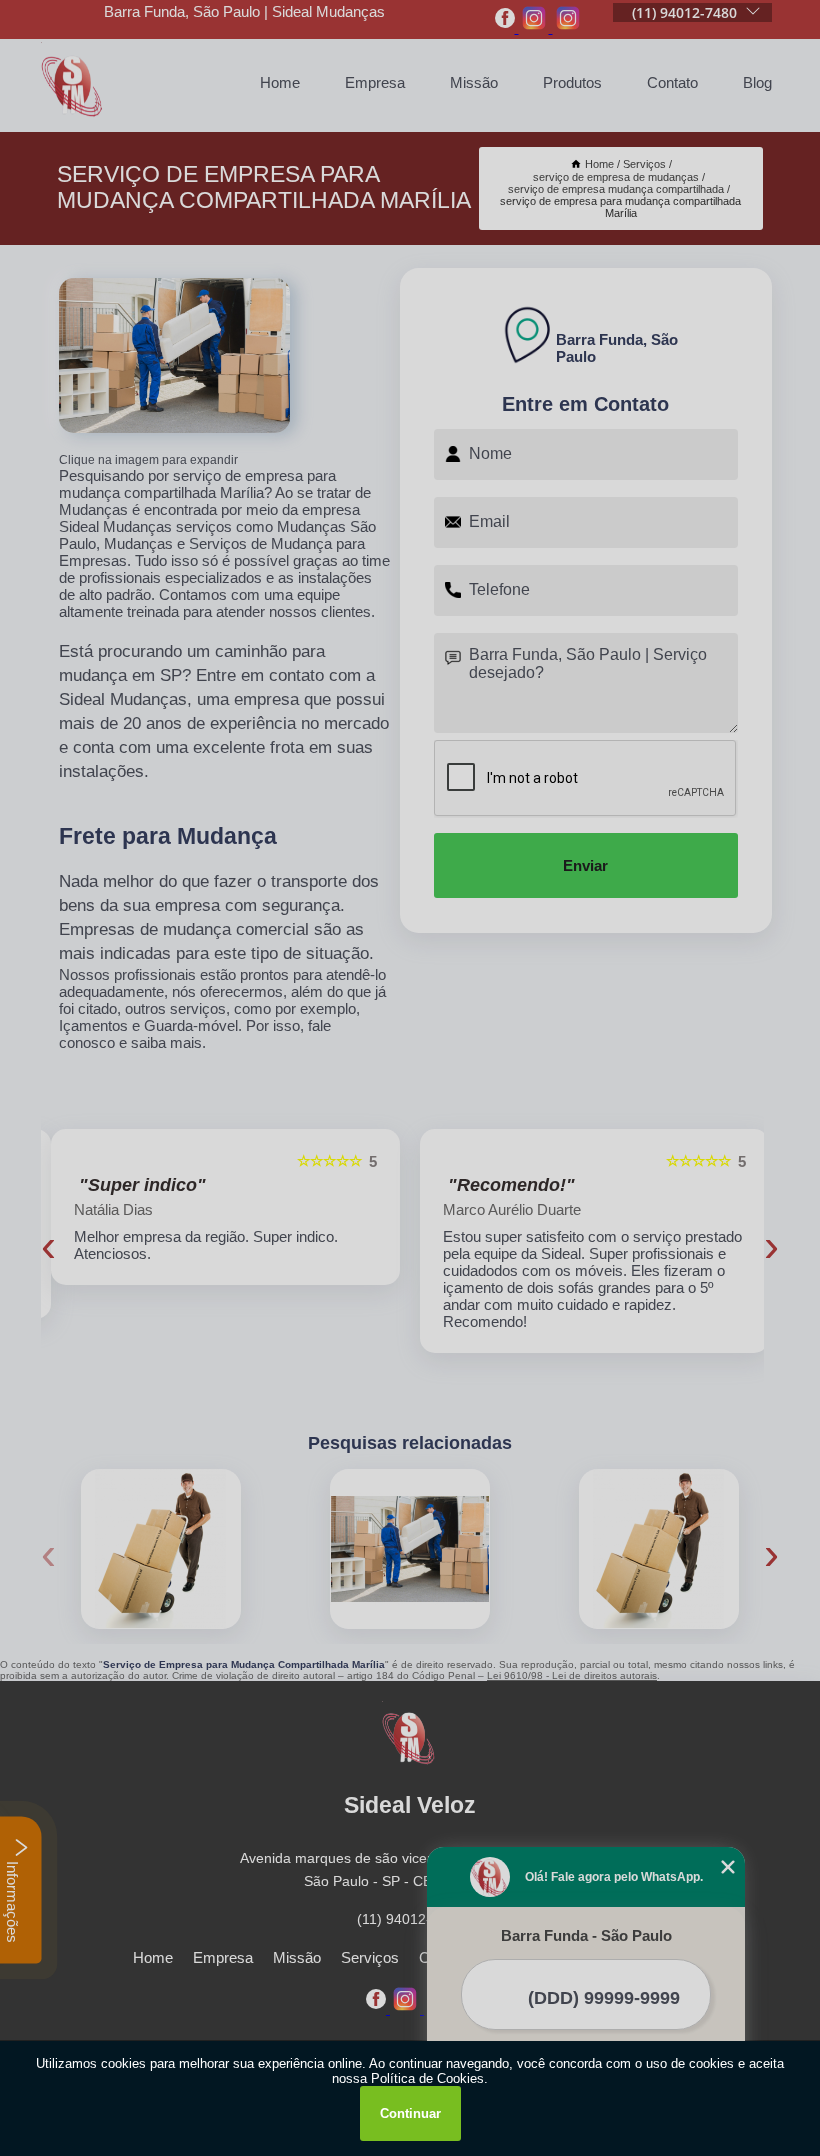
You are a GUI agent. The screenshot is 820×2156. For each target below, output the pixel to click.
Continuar (410, 2113)
